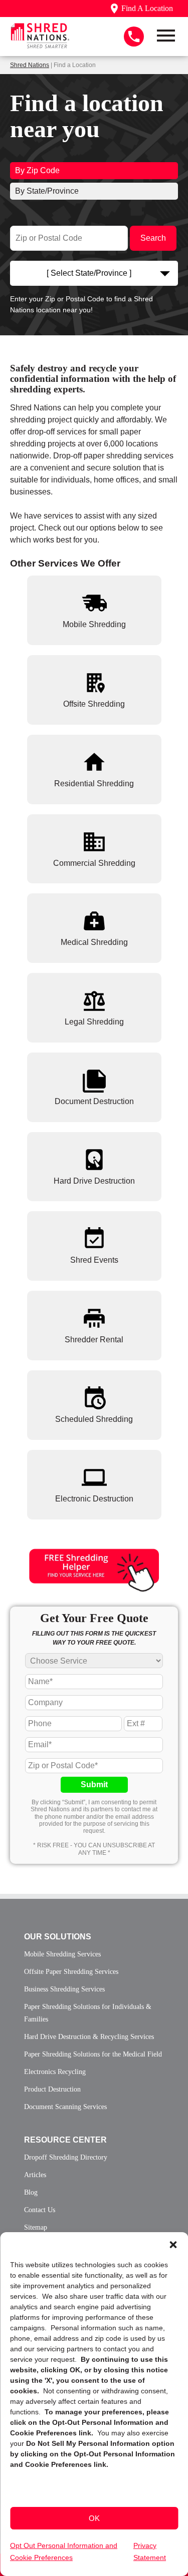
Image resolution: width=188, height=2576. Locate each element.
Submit (94, 1784)
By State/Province (47, 191)
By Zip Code (37, 170)
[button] (173, 2245)
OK (94, 2518)
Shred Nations (30, 65)
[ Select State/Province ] (89, 273)
